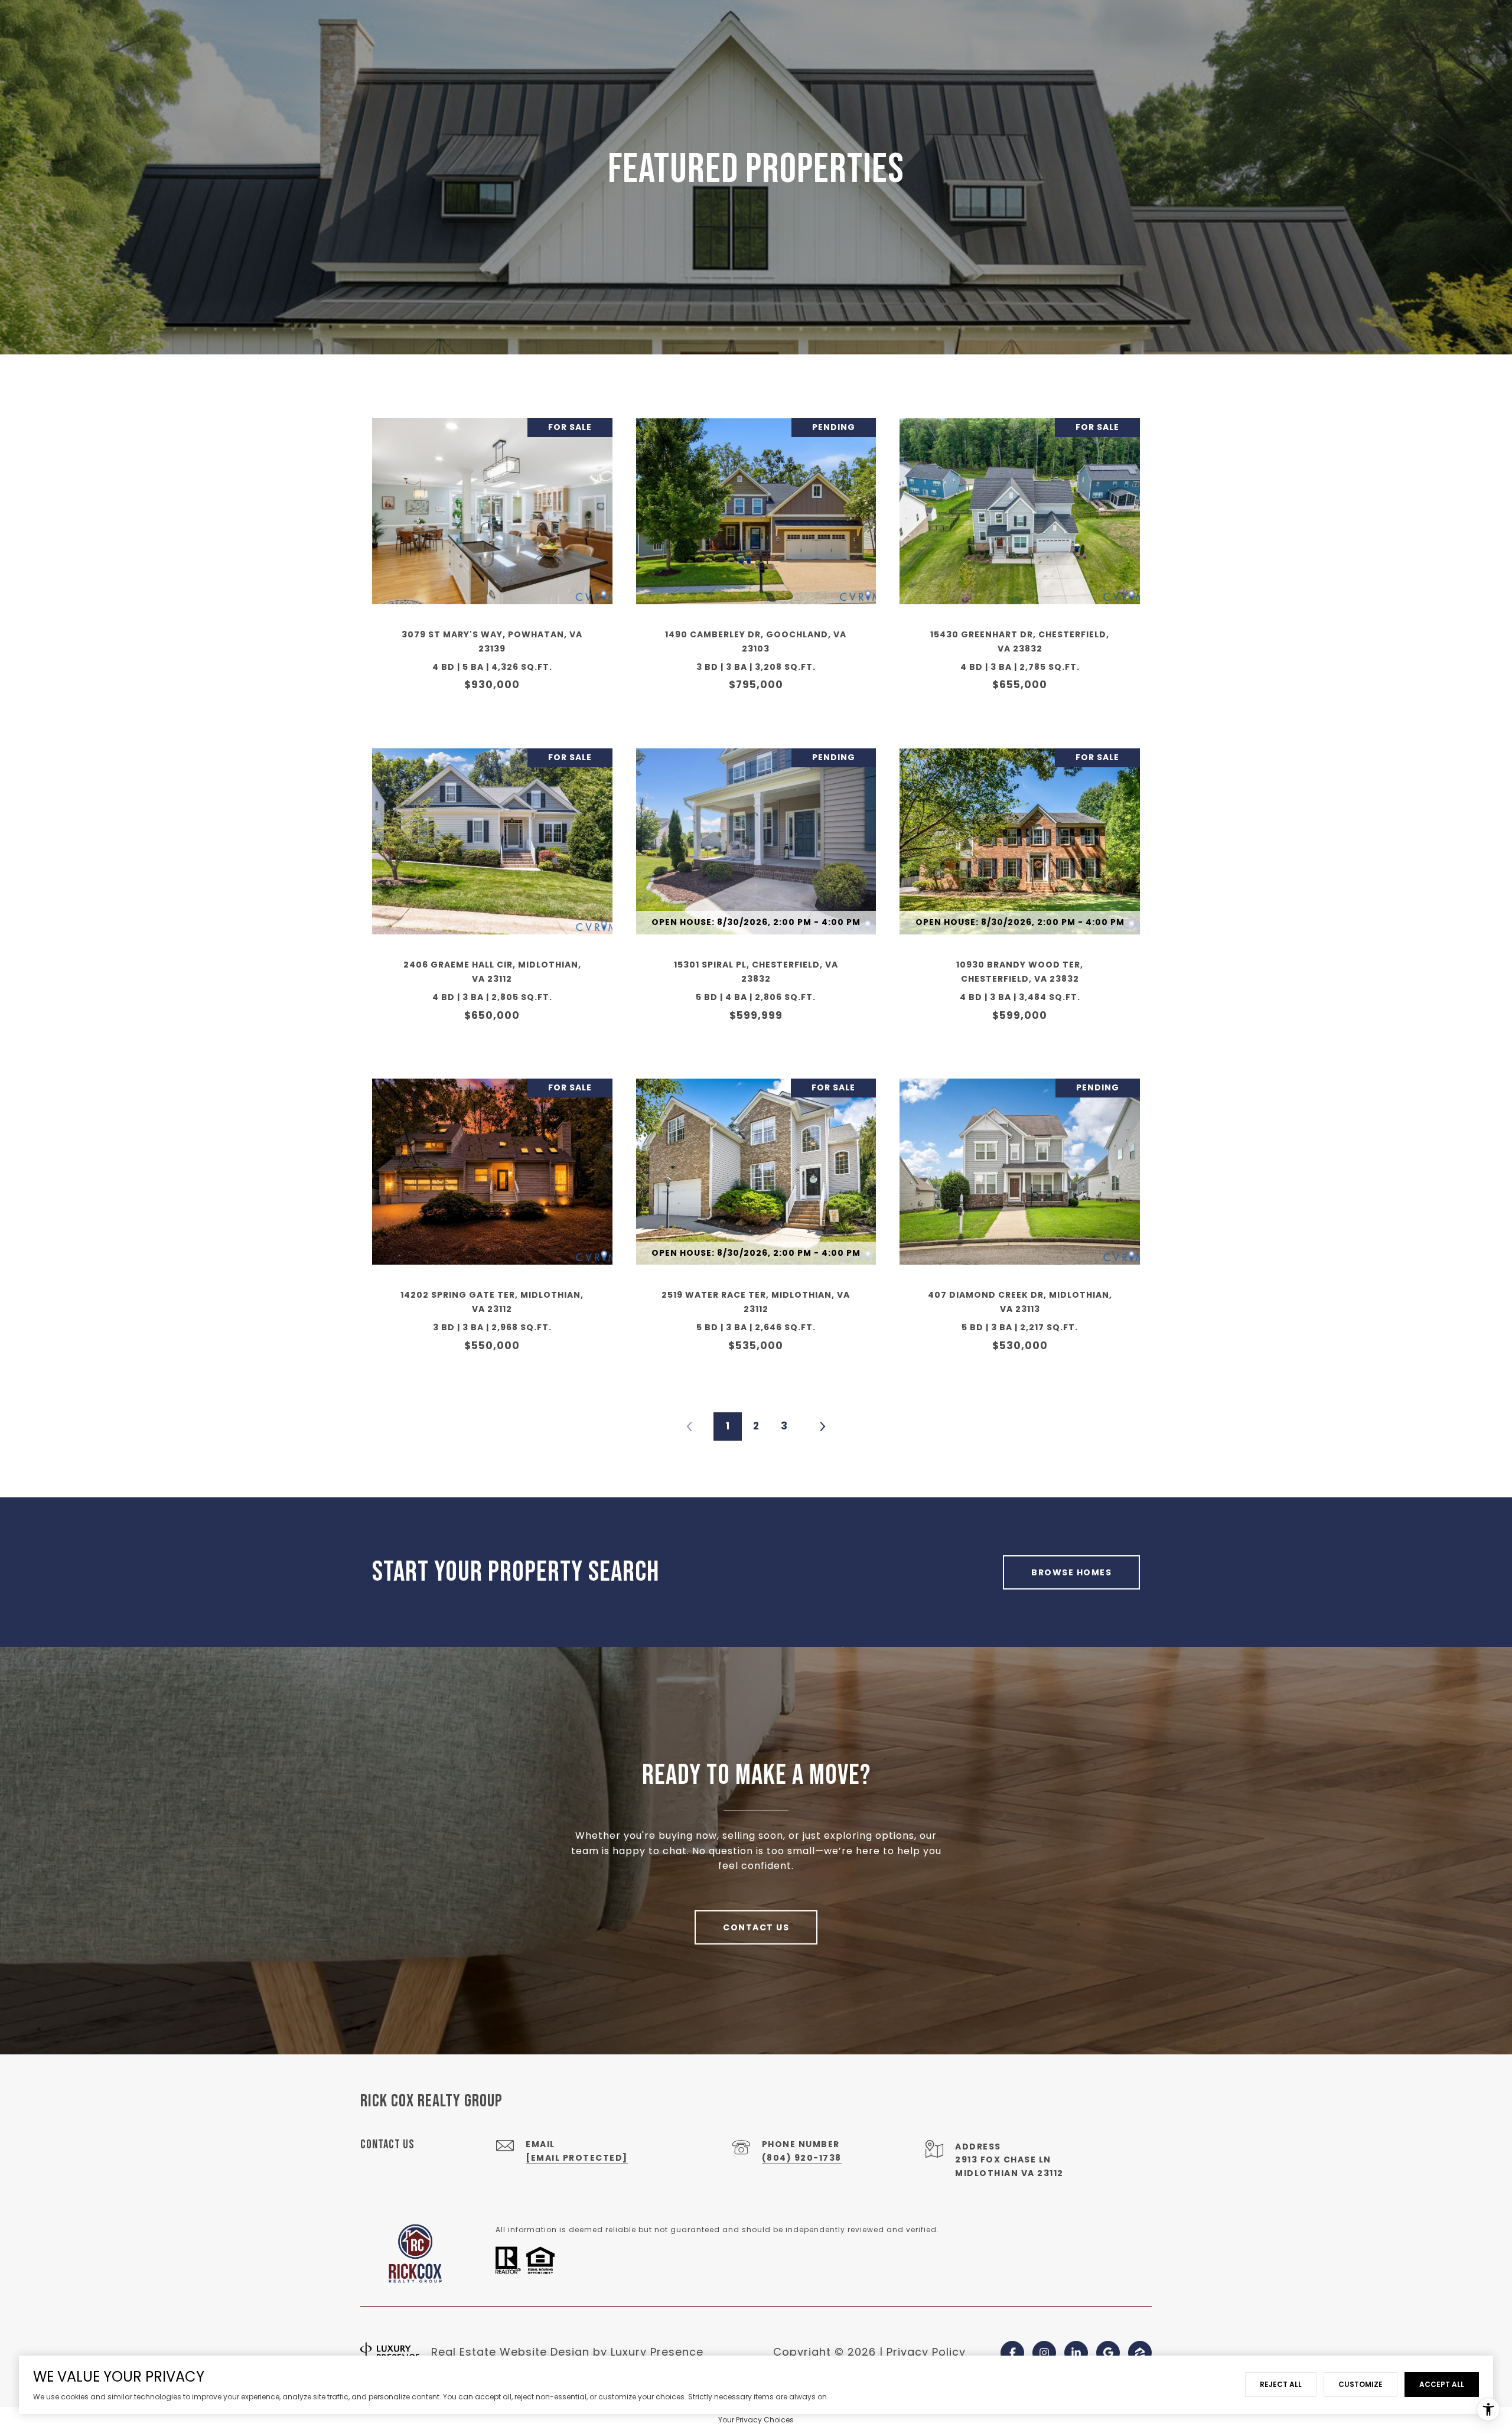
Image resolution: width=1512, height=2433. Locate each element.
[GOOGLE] (1108, 2353)
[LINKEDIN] (1076, 2353)
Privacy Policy (926, 2352)
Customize (1361, 2384)
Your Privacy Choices (756, 2420)
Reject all (1281, 2384)
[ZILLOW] (1140, 2353)
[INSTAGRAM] (1044, 2353)
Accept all (1442, 2384)
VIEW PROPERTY (492, 561)
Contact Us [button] (756, 1927)
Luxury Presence (657, 2352)
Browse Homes (1071, 1572)
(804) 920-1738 (802, 2158)
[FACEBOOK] (1012, 2353)
